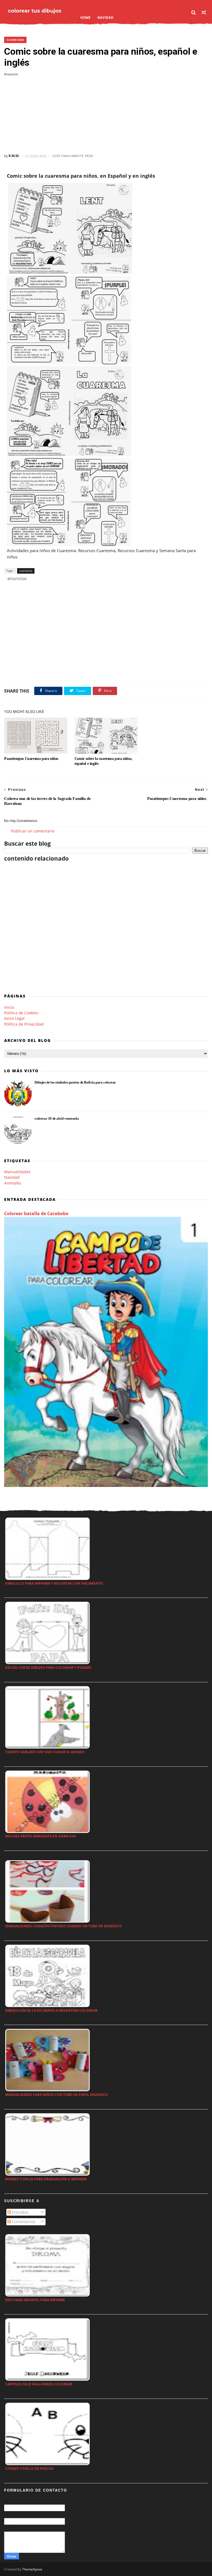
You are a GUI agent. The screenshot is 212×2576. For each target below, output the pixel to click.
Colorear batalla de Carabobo (36, 1214)
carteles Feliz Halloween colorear (39, 2384)
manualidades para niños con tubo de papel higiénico (57, 2095)
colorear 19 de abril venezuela (57, 1118)
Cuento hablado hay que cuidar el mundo (45, 1752)
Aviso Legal (14, 1018)
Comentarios (23, 2222)
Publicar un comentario (33, 831)
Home (85, 18)
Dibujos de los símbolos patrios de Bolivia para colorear (75, 1082)
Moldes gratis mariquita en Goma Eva (41, 1836)
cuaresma (15, 40)
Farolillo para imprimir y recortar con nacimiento (54, 1583)
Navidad (105, 18)
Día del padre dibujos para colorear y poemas (48, 1668)
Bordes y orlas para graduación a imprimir (46, 2179)
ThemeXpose (32, 2569)
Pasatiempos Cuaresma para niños (31, 759)
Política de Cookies (21, 1013)
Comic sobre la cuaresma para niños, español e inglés (103, 761)
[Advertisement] (106, 115)
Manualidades (17, 1172)
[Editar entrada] (16, 578)
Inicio (9, 1007)
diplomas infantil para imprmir (35, 2300)
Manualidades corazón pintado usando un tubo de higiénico (63, 1926)
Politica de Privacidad (24, 1024)
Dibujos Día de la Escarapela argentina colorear (51, 2010)
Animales (13, 1183)
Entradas (20, 2212)
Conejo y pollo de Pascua (29, 2469)
